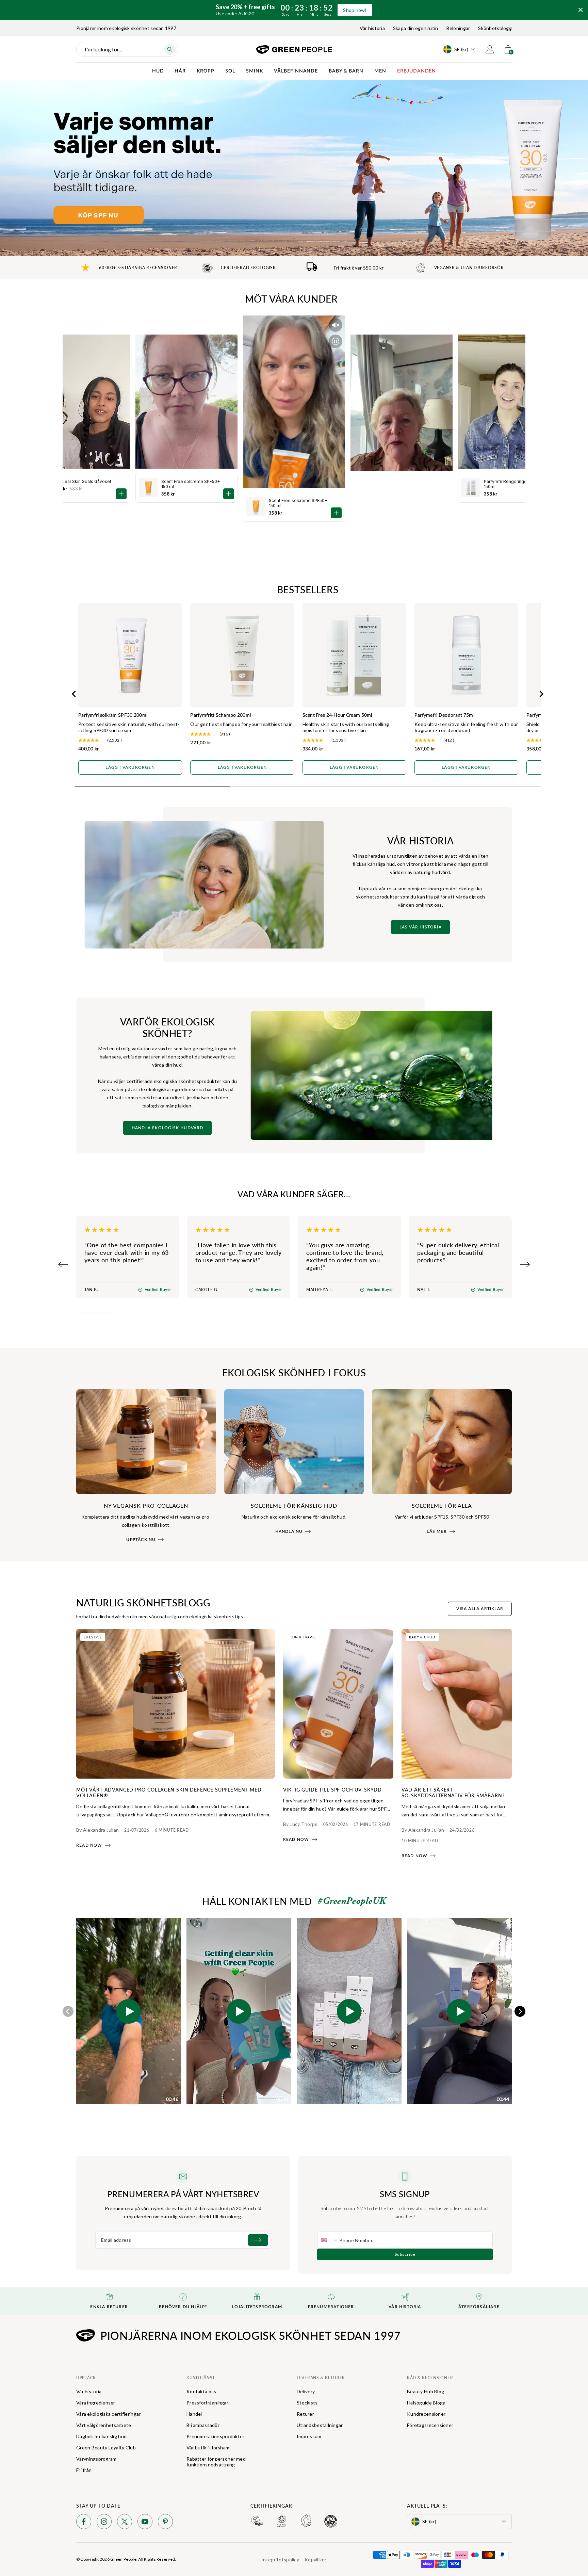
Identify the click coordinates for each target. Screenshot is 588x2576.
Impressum (309, 2436)
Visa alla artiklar (480, 1609)
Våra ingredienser (96, 2403)
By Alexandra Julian (97, 1830)
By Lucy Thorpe (300, 1824)
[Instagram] (104, 2523)
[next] (520, 2011)
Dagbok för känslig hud (101, 2436)
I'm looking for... (103, 49)
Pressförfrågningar (207, 2403)
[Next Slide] (525, 1264)
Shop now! (355, 10)
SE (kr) (461, 49)
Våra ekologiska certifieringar (108, 2414)
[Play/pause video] (336, 341)
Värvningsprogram (96, 2459)
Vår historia (372, 28)
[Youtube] (145, 2523)
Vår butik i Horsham (208, 2448)
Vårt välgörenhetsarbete (104, 2425)
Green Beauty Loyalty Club (106, 2448)
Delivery (306, 2391)
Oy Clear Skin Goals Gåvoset (83, 481)
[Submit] (258, 2240)
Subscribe (405, 2254)
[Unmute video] (336, 325)
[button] (129, 2011)
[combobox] (328, 2240)
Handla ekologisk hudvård (168, 1128)
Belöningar (458, 28)
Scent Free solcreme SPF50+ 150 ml (298, 503)
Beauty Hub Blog (426, 2391)
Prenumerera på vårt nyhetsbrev (183, 2194)
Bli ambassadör (203, 2425)
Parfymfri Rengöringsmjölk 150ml (511, 484)
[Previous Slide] (63, 1264)
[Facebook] (84, 2523)
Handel (194, 2414)
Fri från (84, 2470)
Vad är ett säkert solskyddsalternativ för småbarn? (453, 1792)
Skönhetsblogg (495, 28)
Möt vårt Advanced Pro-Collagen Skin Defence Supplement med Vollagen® (169, 1792)
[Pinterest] (165, 2523)
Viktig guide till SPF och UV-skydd (333, 1789)
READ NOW (89, 1845)
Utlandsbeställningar (320, 2425)
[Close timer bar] (581, 10)
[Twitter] (125, 2523)
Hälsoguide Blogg (426, 2403)
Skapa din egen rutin (416, 28)
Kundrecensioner (426, 2414)
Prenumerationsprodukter (215, 2436)
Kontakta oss (201, 2391)
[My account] (490, 49)
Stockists (307, 2403)
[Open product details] (336, 513)
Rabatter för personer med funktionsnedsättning (216, 2462)
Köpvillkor (316, 2559)
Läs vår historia (421, 927)
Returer (305, 2414)
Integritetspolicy (280, 2559)
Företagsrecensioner (430, 2425)
